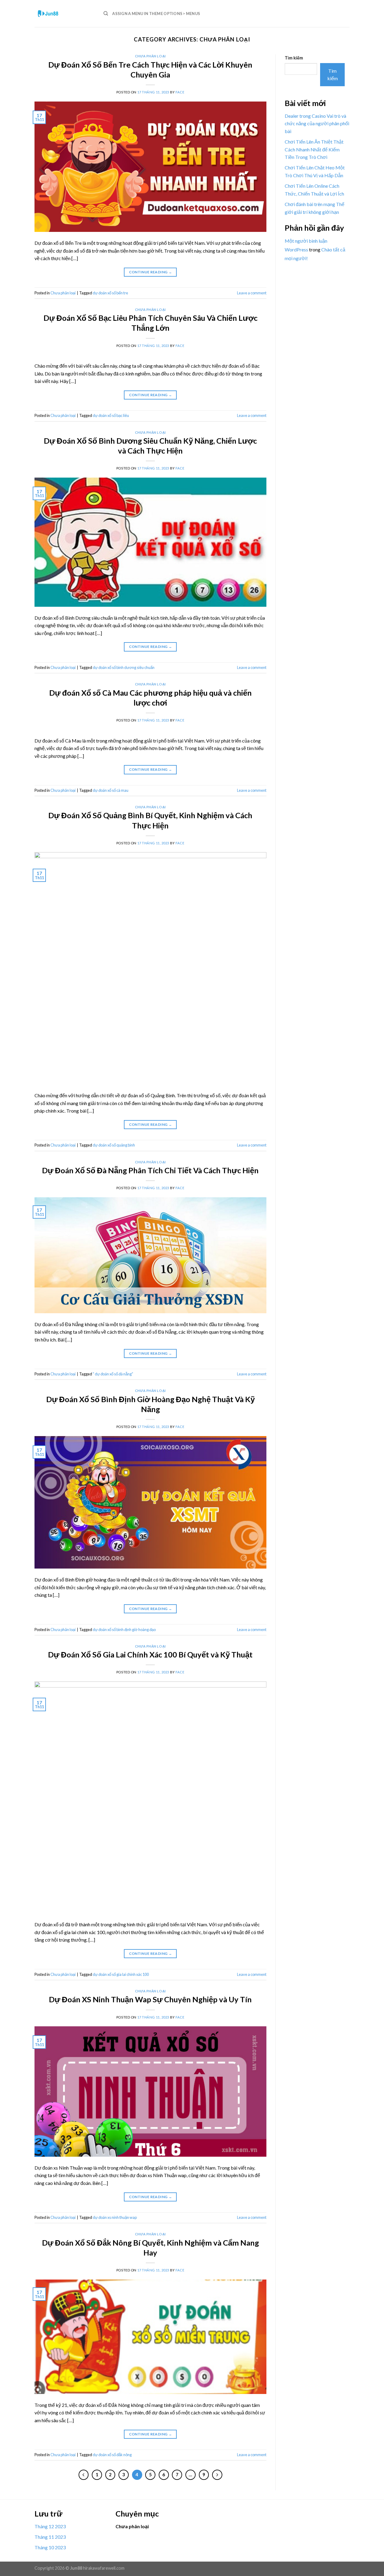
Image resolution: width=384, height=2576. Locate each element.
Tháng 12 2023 (50, 2526)
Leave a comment (252, 293)
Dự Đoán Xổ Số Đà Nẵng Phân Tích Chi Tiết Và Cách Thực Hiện (150, 1170)
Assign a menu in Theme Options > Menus (156, 14)
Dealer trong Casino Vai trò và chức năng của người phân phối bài (317, 123)
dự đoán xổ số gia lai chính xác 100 (121, 1974)
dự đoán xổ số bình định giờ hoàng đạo (124, 1630)
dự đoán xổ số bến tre (110, 293)
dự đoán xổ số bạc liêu (111, 415)
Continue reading (151, 272)
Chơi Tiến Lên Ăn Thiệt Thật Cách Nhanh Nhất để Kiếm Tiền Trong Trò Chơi (314, 149)
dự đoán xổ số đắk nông (112, 2455)
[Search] (106, 14)
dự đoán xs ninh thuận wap (115, 2217)
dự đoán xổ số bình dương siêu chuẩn (124, 667)
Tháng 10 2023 (50, 2547)
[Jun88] (64, 14)
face (180, 92)
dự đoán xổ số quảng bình (114, 1145)
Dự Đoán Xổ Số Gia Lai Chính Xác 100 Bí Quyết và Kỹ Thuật (150, 1654)
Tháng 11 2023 (50, 2537)
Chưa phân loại (150, 56)
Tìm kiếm (294, 58)
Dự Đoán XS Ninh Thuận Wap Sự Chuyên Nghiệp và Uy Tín (150, 1999)
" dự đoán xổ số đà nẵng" (113, 1374)
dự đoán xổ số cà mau (111, 790)
